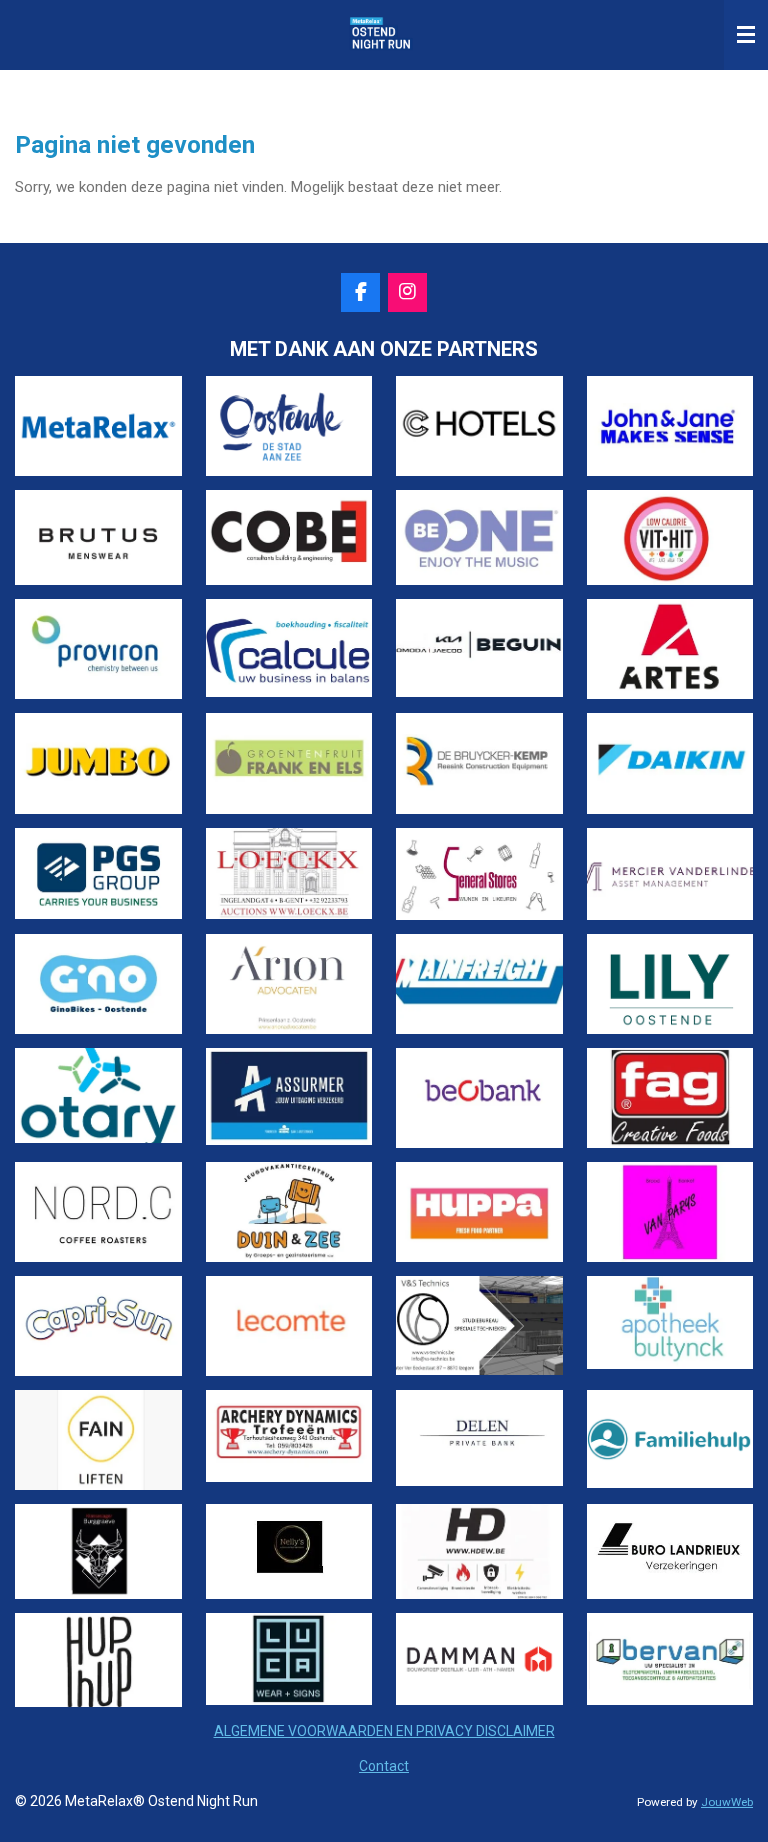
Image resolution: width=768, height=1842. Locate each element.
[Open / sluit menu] (746, 35)
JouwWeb (727, 1802)
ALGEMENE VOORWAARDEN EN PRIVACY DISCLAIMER (384, 1731)
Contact (384, 1766)
